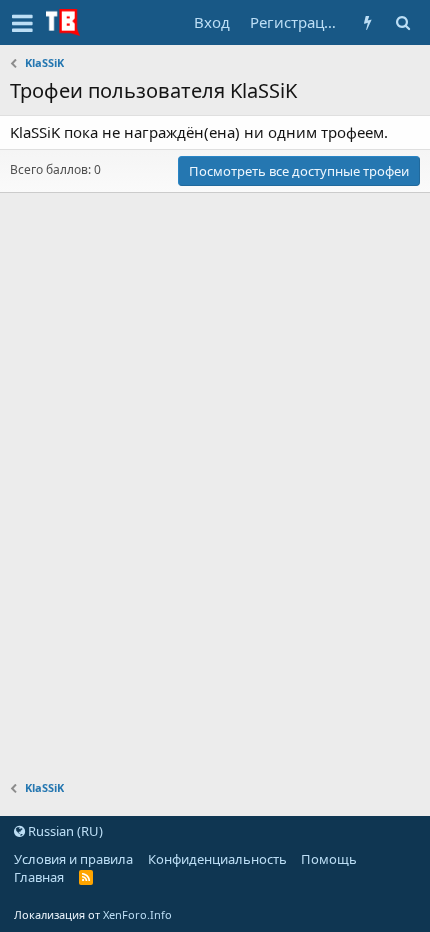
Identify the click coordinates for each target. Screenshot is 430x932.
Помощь (329, 859)
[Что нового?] (367, 22)
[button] (22, 23)
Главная (39, 877)
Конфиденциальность (217, 859)
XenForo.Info (137, 914)
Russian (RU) (64, 831)
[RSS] (86, 877)
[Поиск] (402, 22)
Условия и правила (73, 859)
